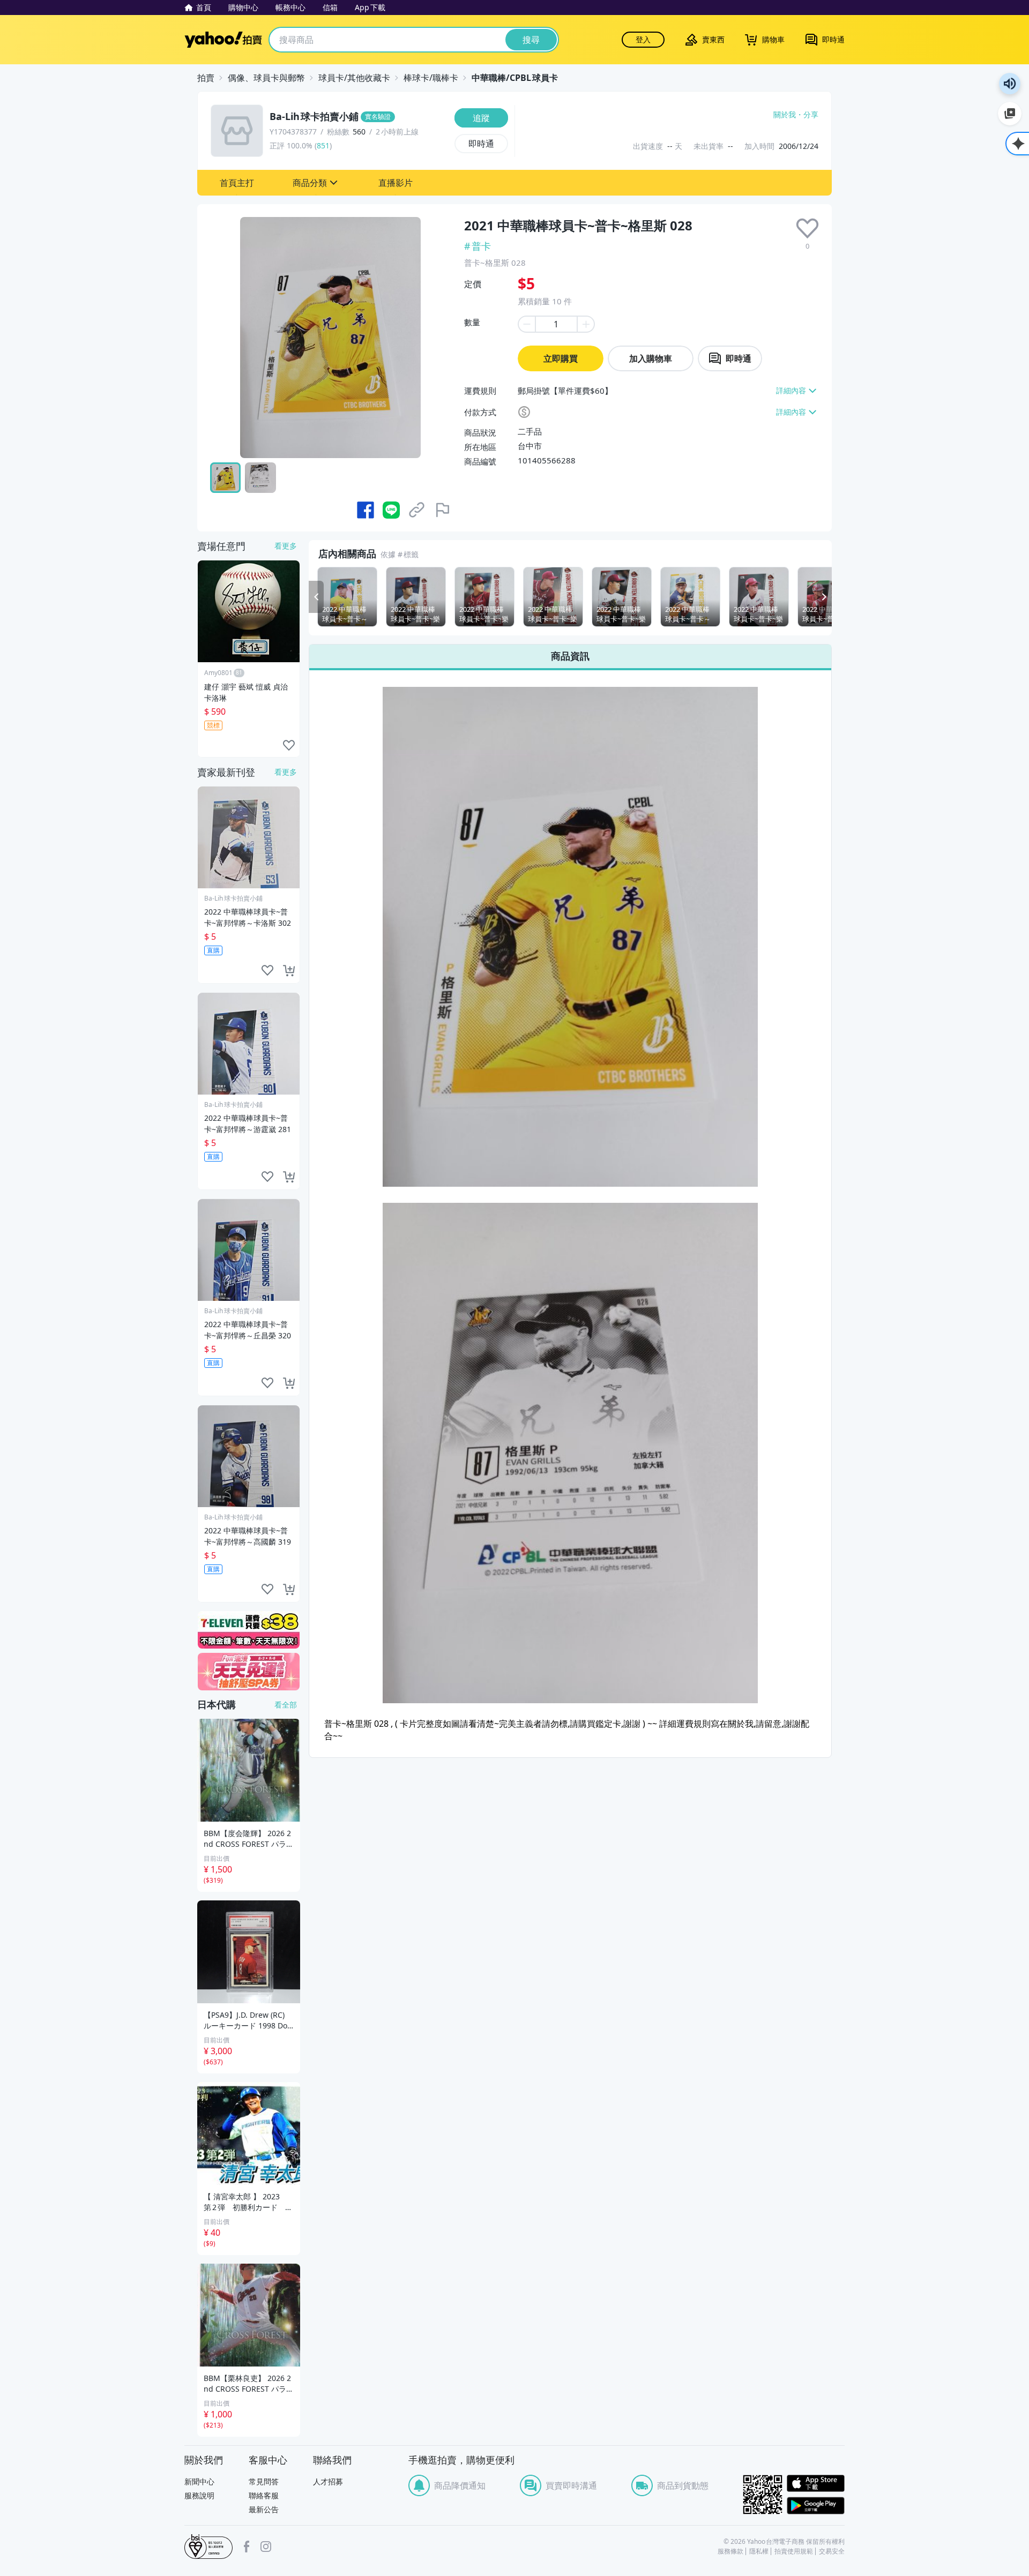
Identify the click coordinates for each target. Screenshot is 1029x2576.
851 (323, 145)
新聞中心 (199, 2481)
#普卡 (478, 246)
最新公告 (264, 2509)
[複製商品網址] (417, 510)
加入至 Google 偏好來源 (1010, 114)
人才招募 (328, 2481)
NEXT (824, 597)
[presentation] (807, 229)
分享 (811, 115)
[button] (237, 183)
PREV (316, 597)
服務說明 (199, 2495)
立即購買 (561, 358)
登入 (643, 39)
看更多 (286, 546)
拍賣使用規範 (794, 2551)
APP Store (816, 2484)
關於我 (785, 115)
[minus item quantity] (526, 324)
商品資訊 (570, 656)
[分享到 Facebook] (366, 510)
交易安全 (832, 2551)
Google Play (816, 2506)
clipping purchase (289, 971)
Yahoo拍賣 (223, 40)
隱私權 (759, 2551)
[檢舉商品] (443, 510)
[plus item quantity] (586, 324)
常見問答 (264, 2481)
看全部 (286, 1705)
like (289, 746)
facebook (247, 2547)
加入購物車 (651, 358)
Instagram (266, 2547)
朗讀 (1010, 84)
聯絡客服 (264, 2495)
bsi (208, 2547)
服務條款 (730, 2551)
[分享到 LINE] (391, 510)
